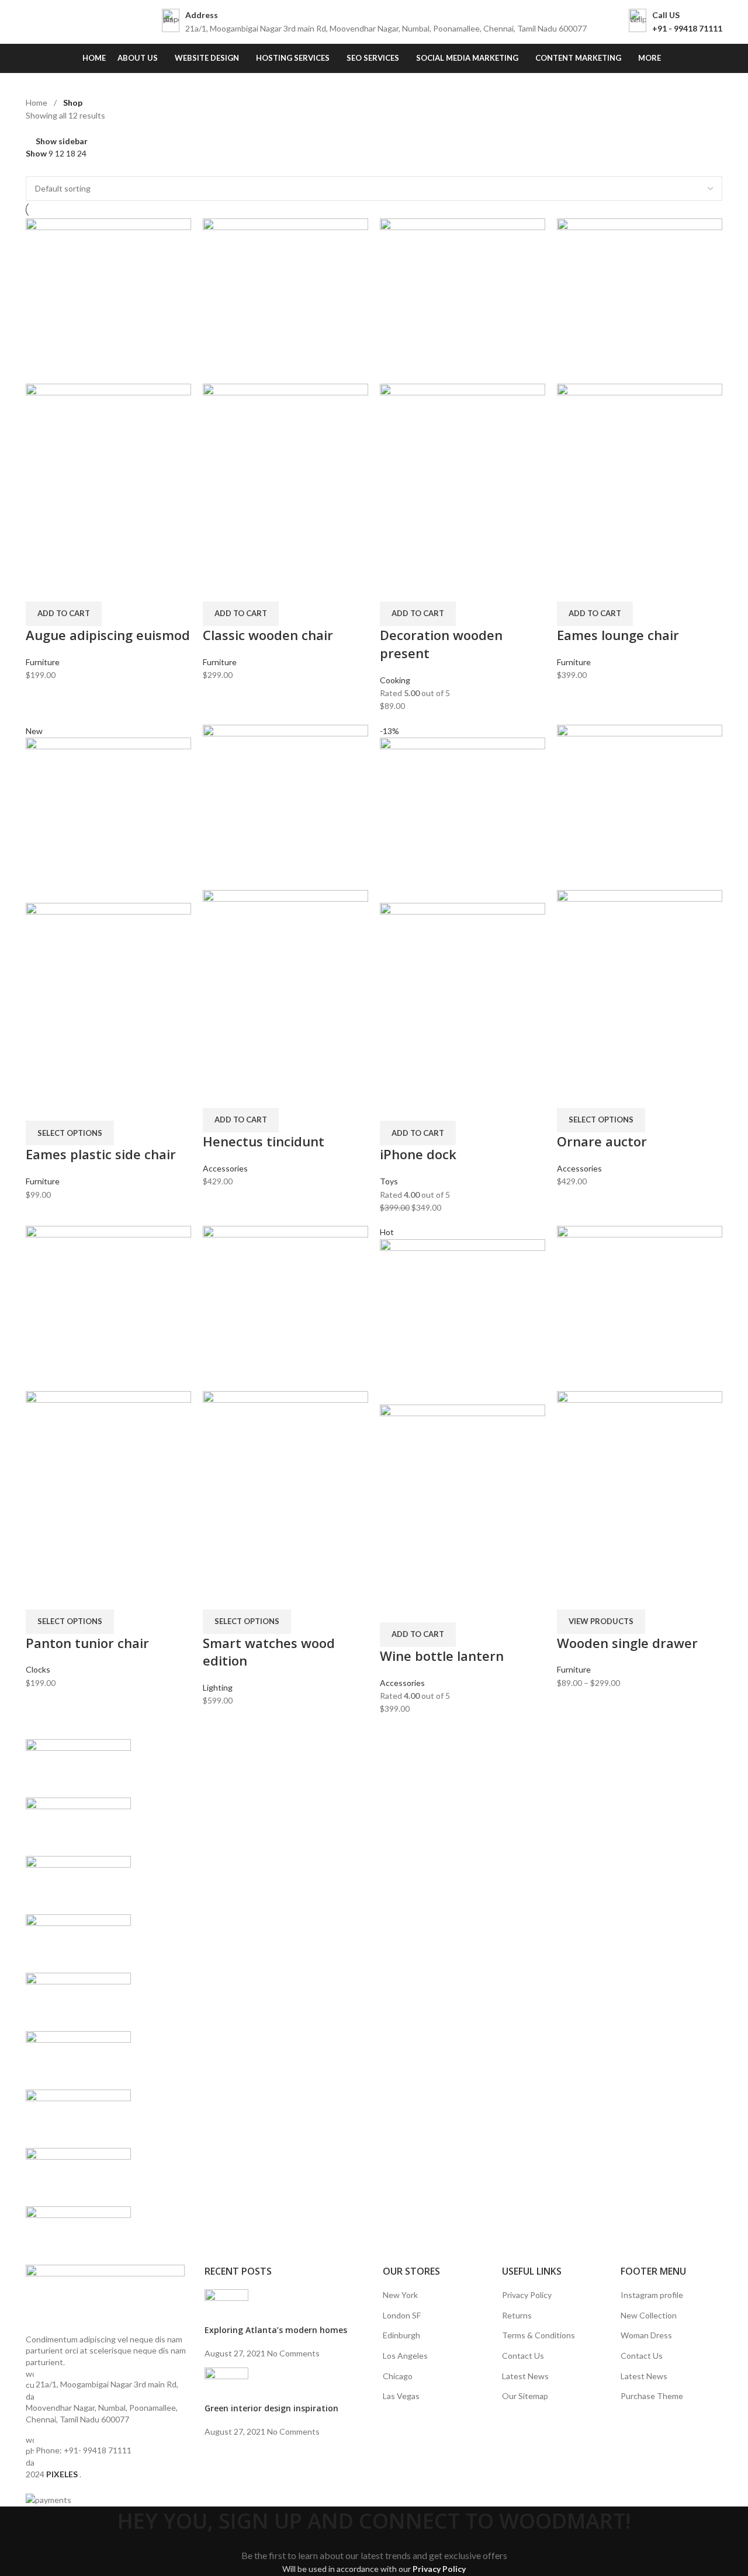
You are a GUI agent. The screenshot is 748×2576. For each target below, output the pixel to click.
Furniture (43, 662)
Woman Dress (646, 2335)
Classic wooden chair (268, 635)
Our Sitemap (525, 2396)
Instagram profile (652, 2295)
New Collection (649, 2315)
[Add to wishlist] (102, 587)
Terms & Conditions (539, 2335)
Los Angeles (405, 2356)
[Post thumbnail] (226, 2306)
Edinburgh (401, 2335)
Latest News (525, 2376)
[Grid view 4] (68, 168)
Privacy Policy (527, 2295)
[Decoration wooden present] (463, 300)
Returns (517, 2315)
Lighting (218, 1687)
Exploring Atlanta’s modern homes (276, 2330)
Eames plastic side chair (101, 1154)
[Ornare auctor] (640, 806)
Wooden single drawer (627, 1643)
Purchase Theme (652, 2396)
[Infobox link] (374, 22)
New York (400, 2295)
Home (37, 102)
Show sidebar (62, 142)
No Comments (293, 2353)
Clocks (38, 1669)
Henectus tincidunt (264, 1141)
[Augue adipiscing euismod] (108, 300)
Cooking (395, 680)
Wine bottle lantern (442, 1656)
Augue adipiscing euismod (108, 635)
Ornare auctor (602, 1141)
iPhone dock (418, 1154)
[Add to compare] (40, 587)
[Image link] (105, 2298)
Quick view (71, 587)
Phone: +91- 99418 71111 (84, 2450)
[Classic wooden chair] (285, 300)
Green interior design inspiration (271, 2408)
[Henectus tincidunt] (285, 806)
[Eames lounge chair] (640, 300)
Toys (389, 1181)
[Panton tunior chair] (108, 1307)
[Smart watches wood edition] (285, 1307)
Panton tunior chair (87, 1643)
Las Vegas (401, 2396)
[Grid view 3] (50, 168)
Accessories (225, 1168)
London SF (402, 2315)
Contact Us (523, 2356)
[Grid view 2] (31, 168)
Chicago (398, 2376)
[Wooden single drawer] (640, 1307)
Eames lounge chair (618, 635)
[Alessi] (374, 2002)
